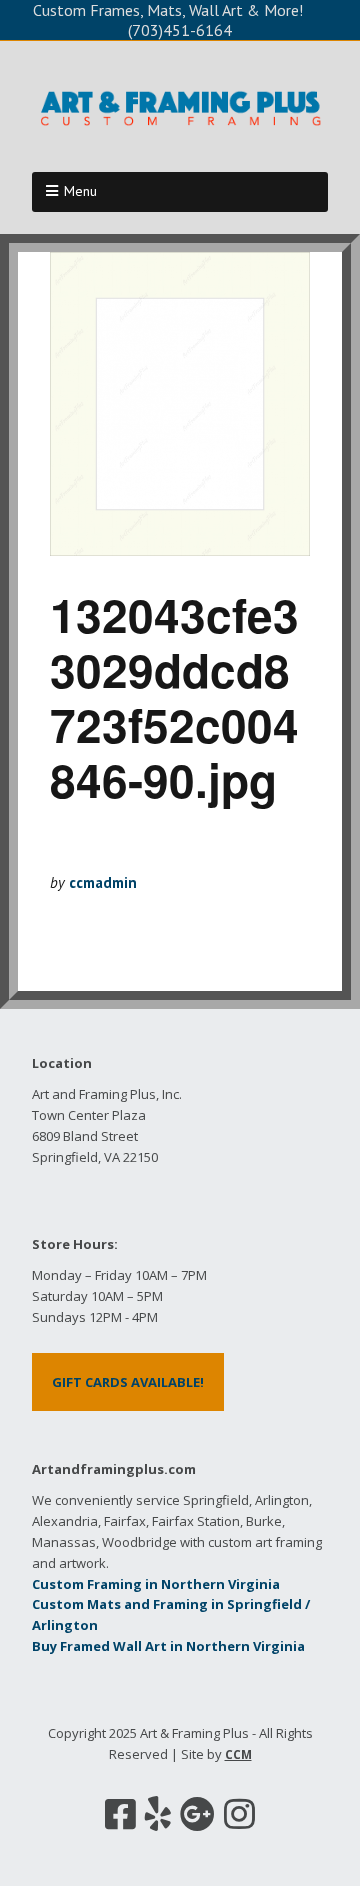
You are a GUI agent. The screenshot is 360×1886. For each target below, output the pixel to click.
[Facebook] (120, 1814)
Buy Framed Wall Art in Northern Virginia (168, 1646)
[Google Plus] (197, 1814)
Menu (80, 191)
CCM (238, 1754)
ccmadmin (103, 882)
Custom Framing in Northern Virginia (156, 1584)
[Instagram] (239, 1814)
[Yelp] (158, 1814)
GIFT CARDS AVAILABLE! (128, 1382)
